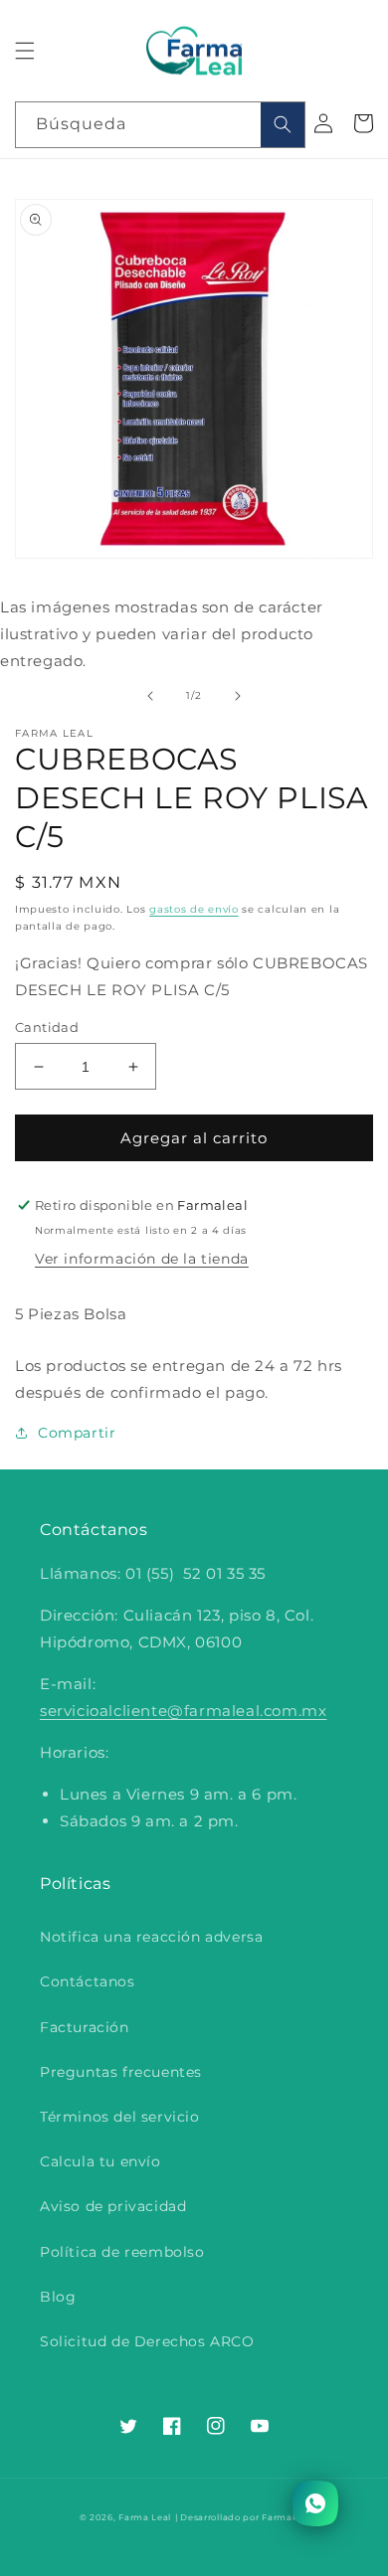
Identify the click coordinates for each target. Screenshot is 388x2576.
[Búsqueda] (283, 125)
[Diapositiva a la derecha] (238, 696)
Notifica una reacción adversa (151, 1937)
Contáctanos (88, 1981)
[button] (25, 51)
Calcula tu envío (100, 2161)
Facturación (85, 2027)
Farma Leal (145, 2517)
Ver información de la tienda (142, 1259)
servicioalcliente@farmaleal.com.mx (183, 1711)
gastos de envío (194, 909)
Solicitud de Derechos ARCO (147, 2341)
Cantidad (47, 1027)
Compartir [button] (77, 1433)
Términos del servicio (120, 2117)
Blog (58, 2297)
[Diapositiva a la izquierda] (150, 696)
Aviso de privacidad (113, 2206)
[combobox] (160, 125)
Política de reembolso (122, 2252)
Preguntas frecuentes (121, 2072)
